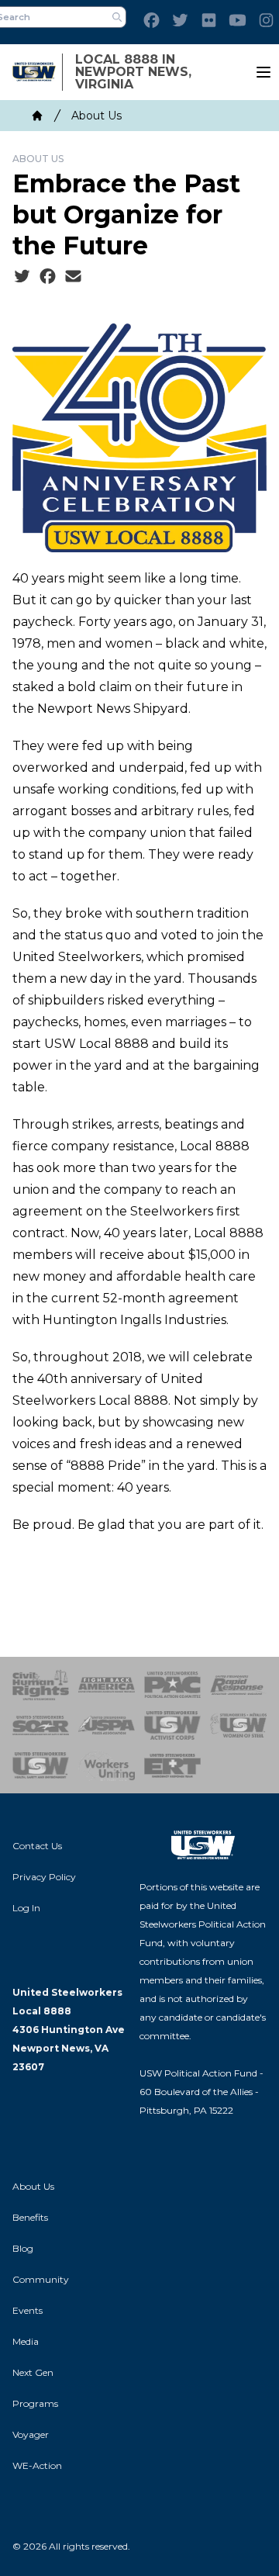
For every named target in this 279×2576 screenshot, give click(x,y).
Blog (23, 2248)
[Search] (117, 17)
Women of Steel (238, 1725)
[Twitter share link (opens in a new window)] (22, 277)
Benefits (30, 2217)
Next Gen (33, 2372)
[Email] (73, 277)
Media (26, 2341)
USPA (107, 1725)
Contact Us (37, 1846)
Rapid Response (238, 1685)
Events (28, 2310)
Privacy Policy (44, 1877)
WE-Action (37, 2465)
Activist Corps (172, 1725)
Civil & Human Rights (41, 1685)
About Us (96, 116)
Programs (35, 2403)
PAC (172, 1685)
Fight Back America (107, 1685)
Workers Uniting (107, 1765)
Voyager (31, 2434)
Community (41, 2279)
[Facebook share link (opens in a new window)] (48, 277)
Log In (26, 1908)
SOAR (41, 1725)
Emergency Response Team (172, 1765)
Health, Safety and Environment (41, 1765)
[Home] (37, 116)
